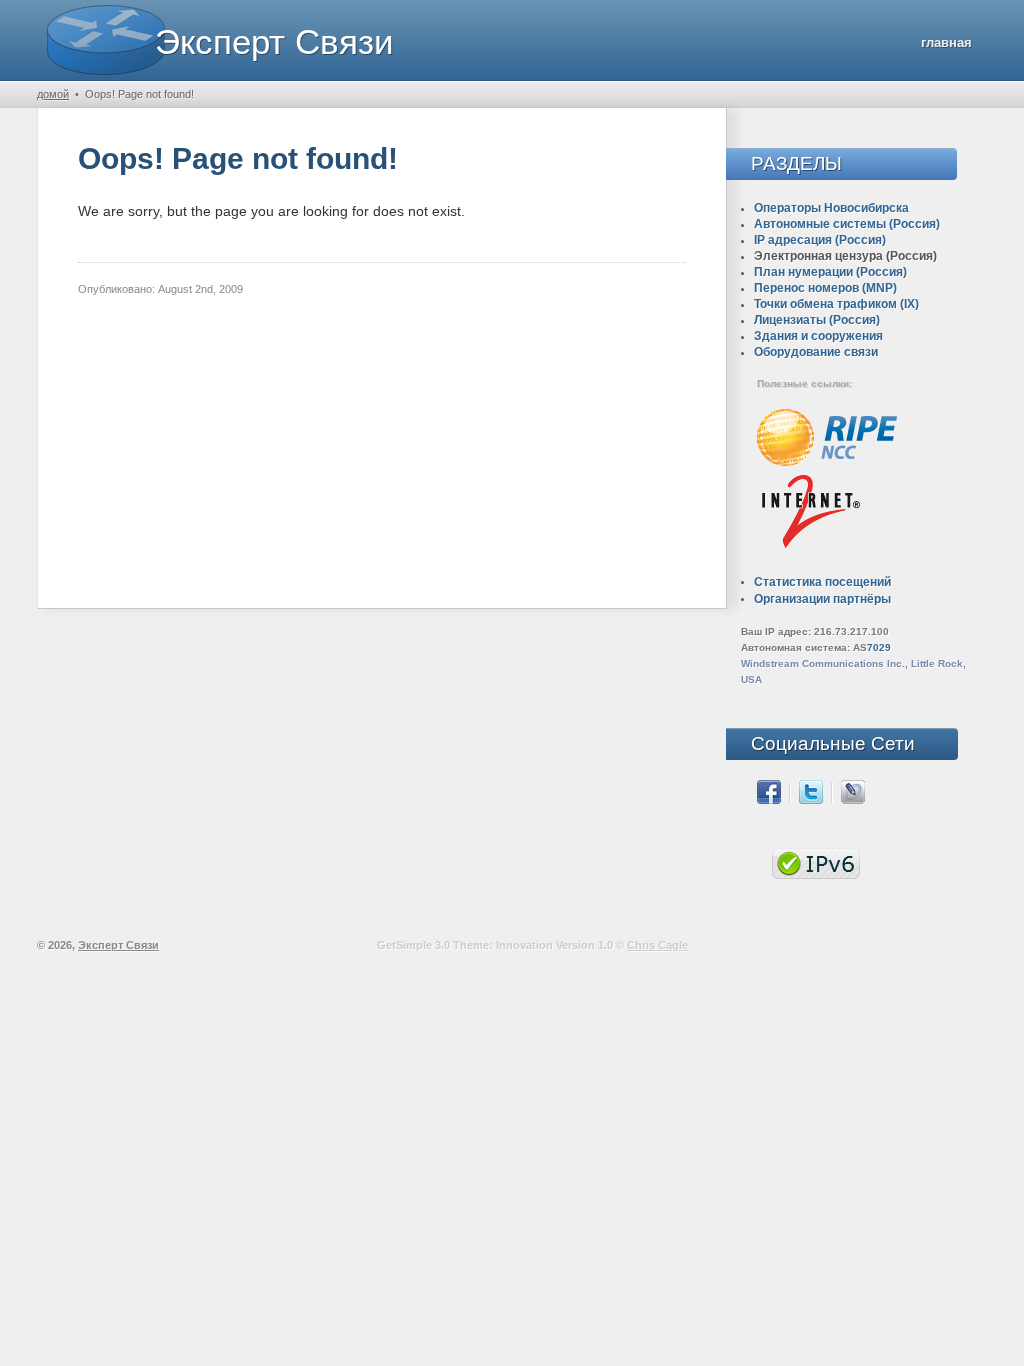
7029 (879, 647)
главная (946, 42)
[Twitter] (811, 800)
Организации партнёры (822, 599)
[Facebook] (769, 800)
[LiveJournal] (853, 800)
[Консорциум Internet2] (810, 548)
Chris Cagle (657, 945)
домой (53, 94)
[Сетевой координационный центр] (827, 462)
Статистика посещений (822, 582)
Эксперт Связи (274, 41)
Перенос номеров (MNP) (825, 288)
